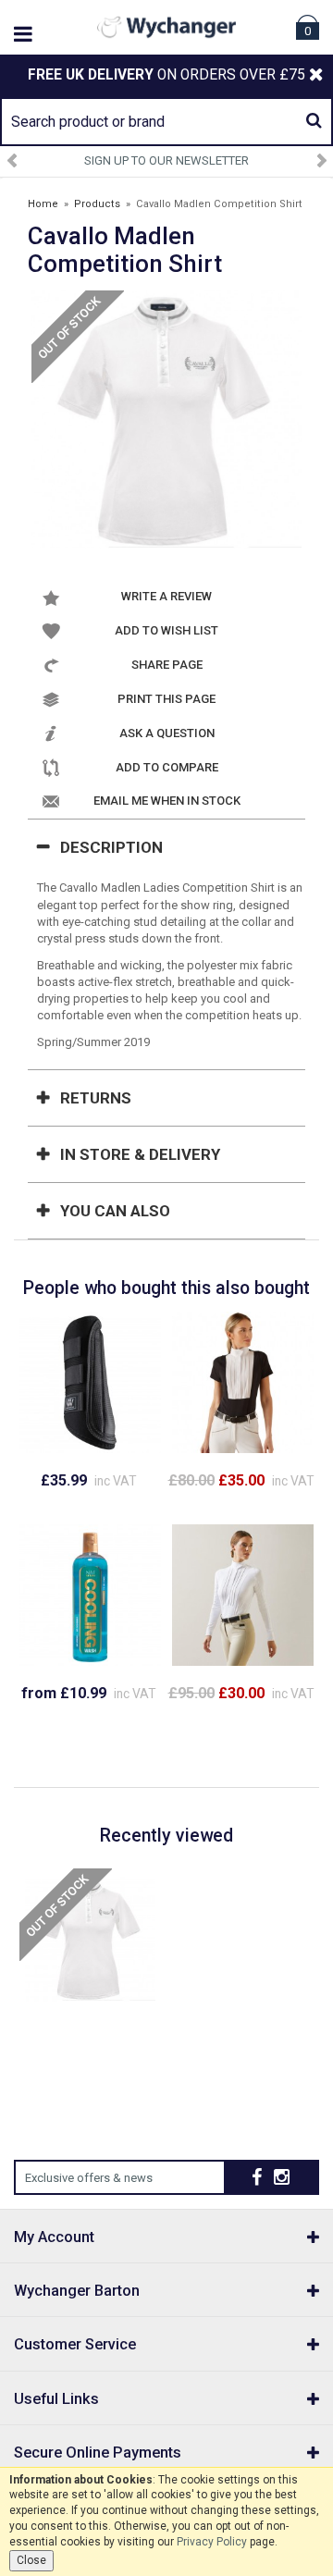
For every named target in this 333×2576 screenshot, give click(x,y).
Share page (167, 665)
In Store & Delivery (140, 1154)
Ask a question (167, 733)
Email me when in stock (167, 801)
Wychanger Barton (77, 2291)
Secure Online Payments (98, 2453)
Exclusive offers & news (89, 2178)
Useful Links (56, 2399)
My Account (54, 2237)
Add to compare (167, 767)
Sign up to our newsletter (166, 160)
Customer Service (75, 2344)
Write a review (166, 596)
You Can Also (115, 1211)
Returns (96, 1098)
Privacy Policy (212, 2542)
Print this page (166, 699)
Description (111, 847)
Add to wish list (166, 630)
